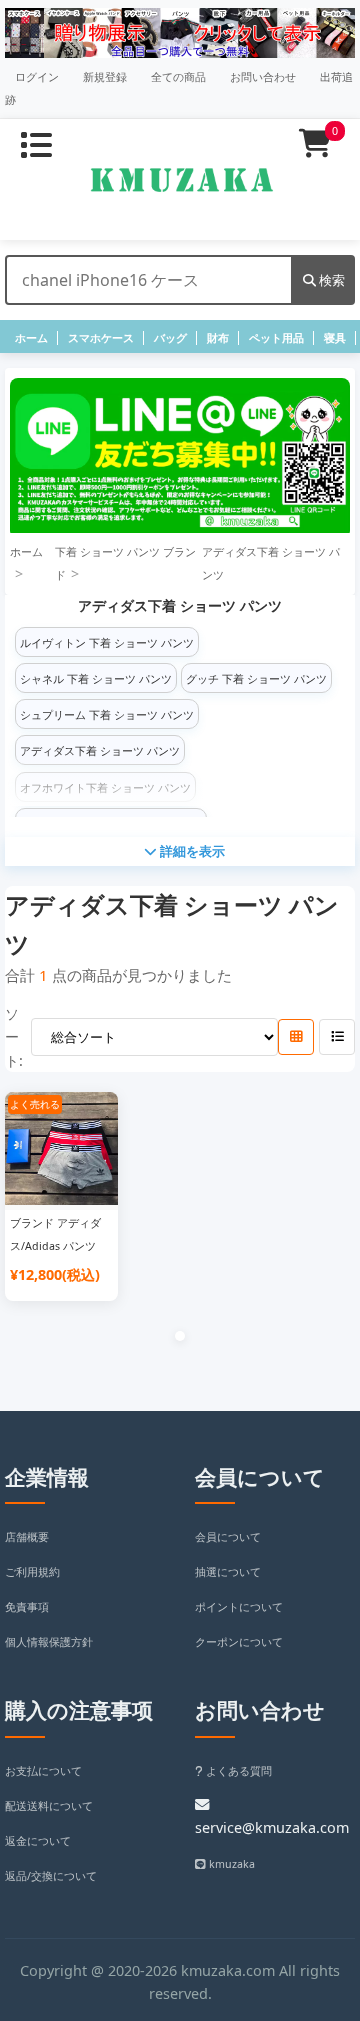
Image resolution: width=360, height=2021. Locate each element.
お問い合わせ (263, 77)
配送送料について (49, 1806)
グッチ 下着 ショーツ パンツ (256, 679)
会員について (228, 1537)
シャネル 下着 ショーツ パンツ (96, 679)
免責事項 (27, 1607)
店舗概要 (27, 1537)
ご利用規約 (32, 1572)
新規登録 (105, 77)
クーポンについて (239, 1642)
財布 (218, 338)
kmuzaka (230, 1864)
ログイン (37, 77)
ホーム (31, 338)
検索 (330, 280)
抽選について (228, 1572)
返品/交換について (51, 1876)
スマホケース (101, 338)
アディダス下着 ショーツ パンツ (100, 751)
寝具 (335, 338)
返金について (38, 1841)
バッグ (170, 338)
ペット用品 (276, 338)
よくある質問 (237, 1771)
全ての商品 (178, 77)
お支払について (43, 1771)
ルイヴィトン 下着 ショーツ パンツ (107, 643)
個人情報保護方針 (49, 1642)
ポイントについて (239, 1607)
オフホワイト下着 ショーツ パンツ (105, 788)
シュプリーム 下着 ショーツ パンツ (107, 715)
